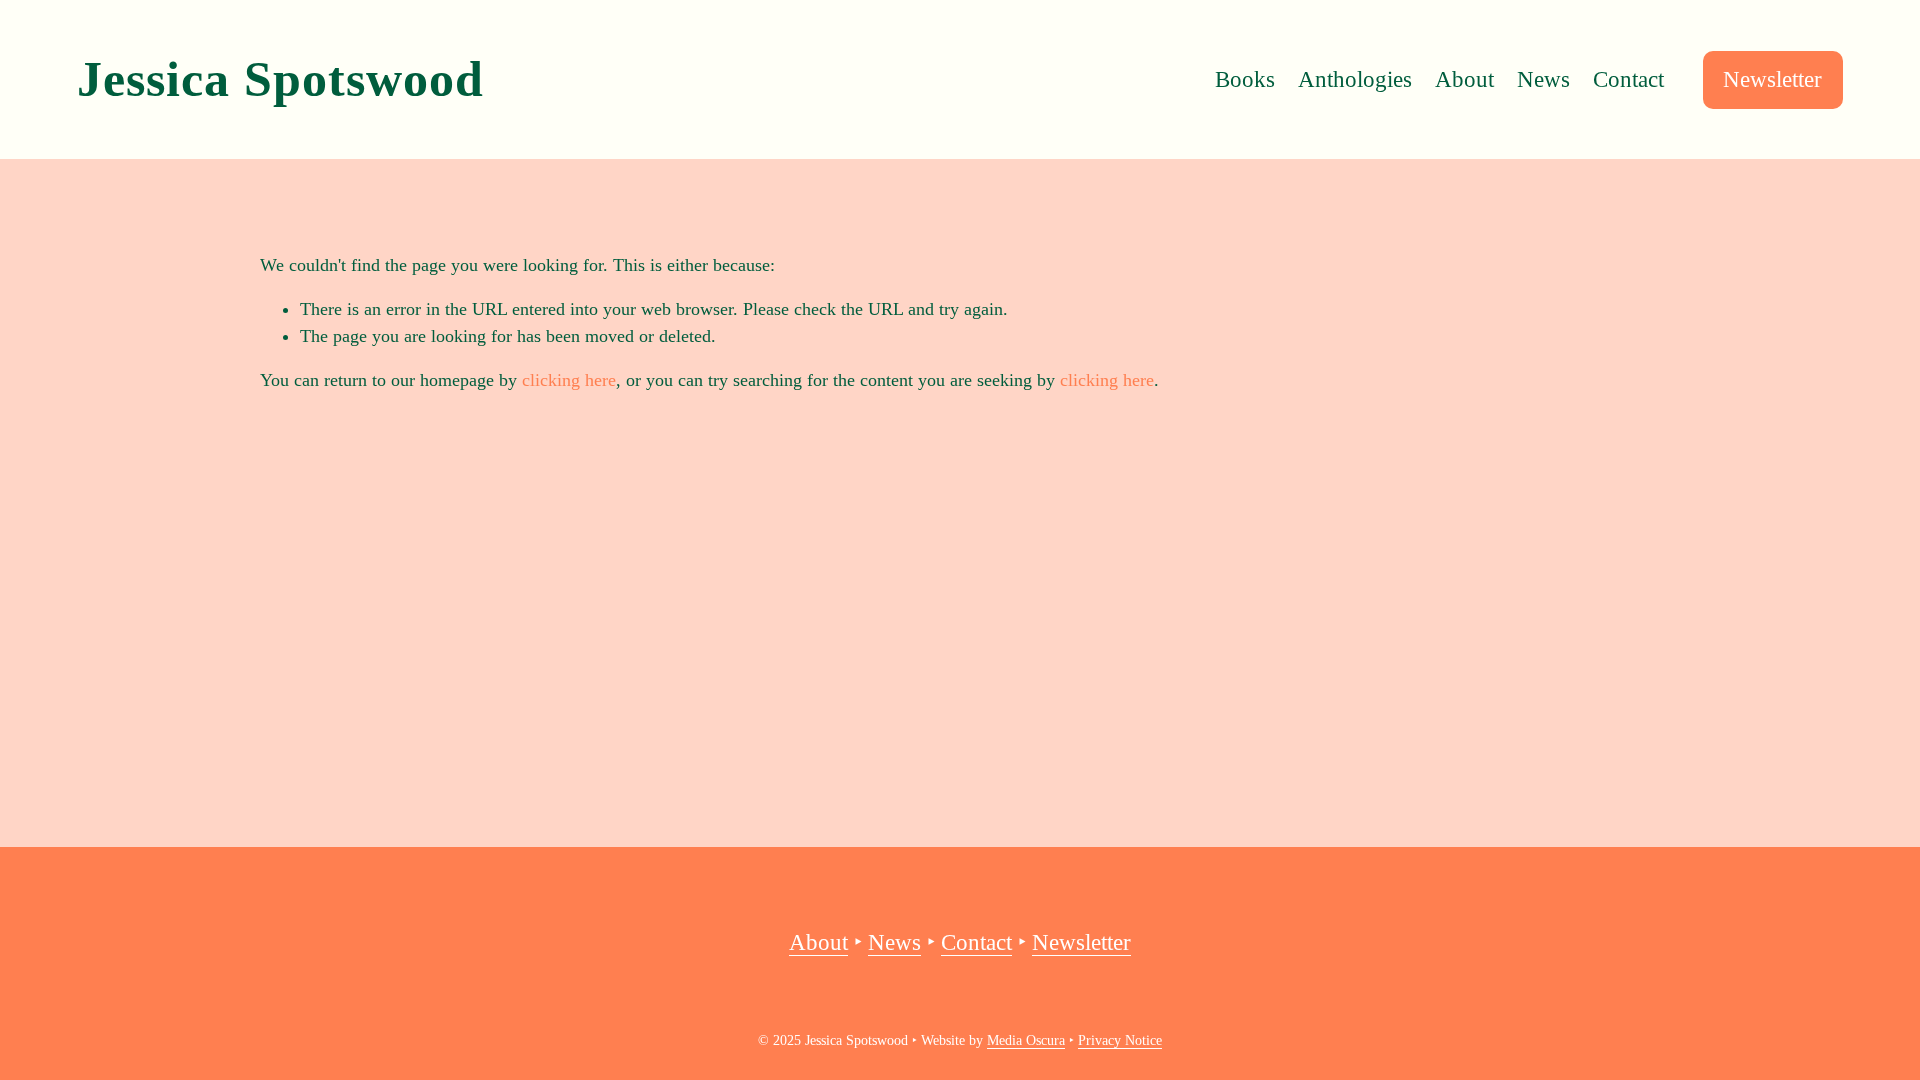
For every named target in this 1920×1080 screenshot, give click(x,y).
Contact (1628, 79)
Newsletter (1772, 79)
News (1543, 79)
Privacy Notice (1120, 1040)
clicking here (569, 380)
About (1464, 79)
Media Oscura (1026, 1040)
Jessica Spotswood (280, 79)
